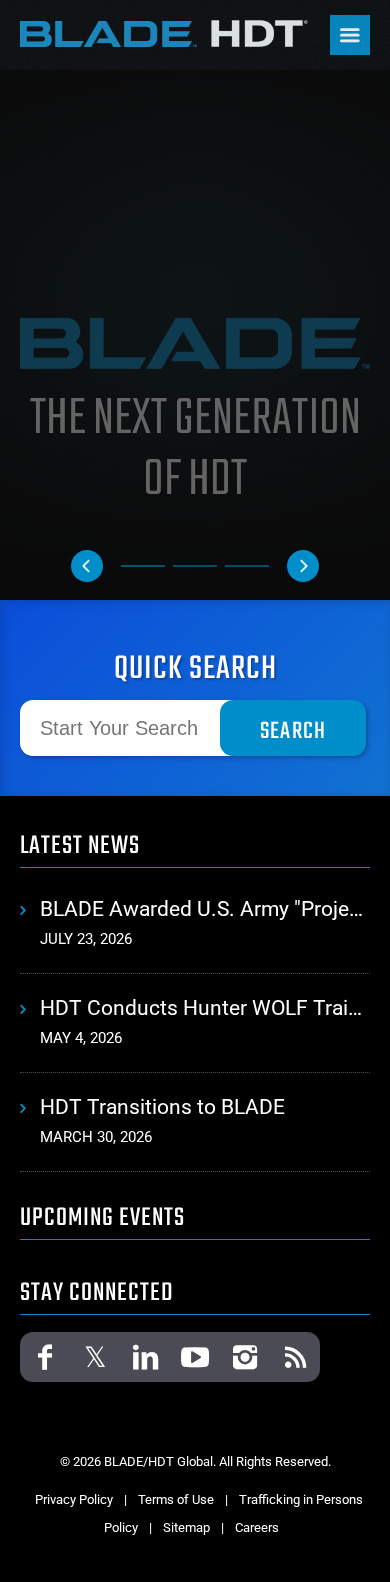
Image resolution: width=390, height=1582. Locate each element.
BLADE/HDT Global (165, 33)
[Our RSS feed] (295, 1357)
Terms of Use (176, 1499)
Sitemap (186, 1527)
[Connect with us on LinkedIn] (145, 1357)
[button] (87, 566)
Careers (257, 1527)
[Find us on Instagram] (245, 1357)
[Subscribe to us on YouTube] (195, 1357)
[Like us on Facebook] (45, 1357)
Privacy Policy (74, 1499)
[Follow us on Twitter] (95, 1357)
